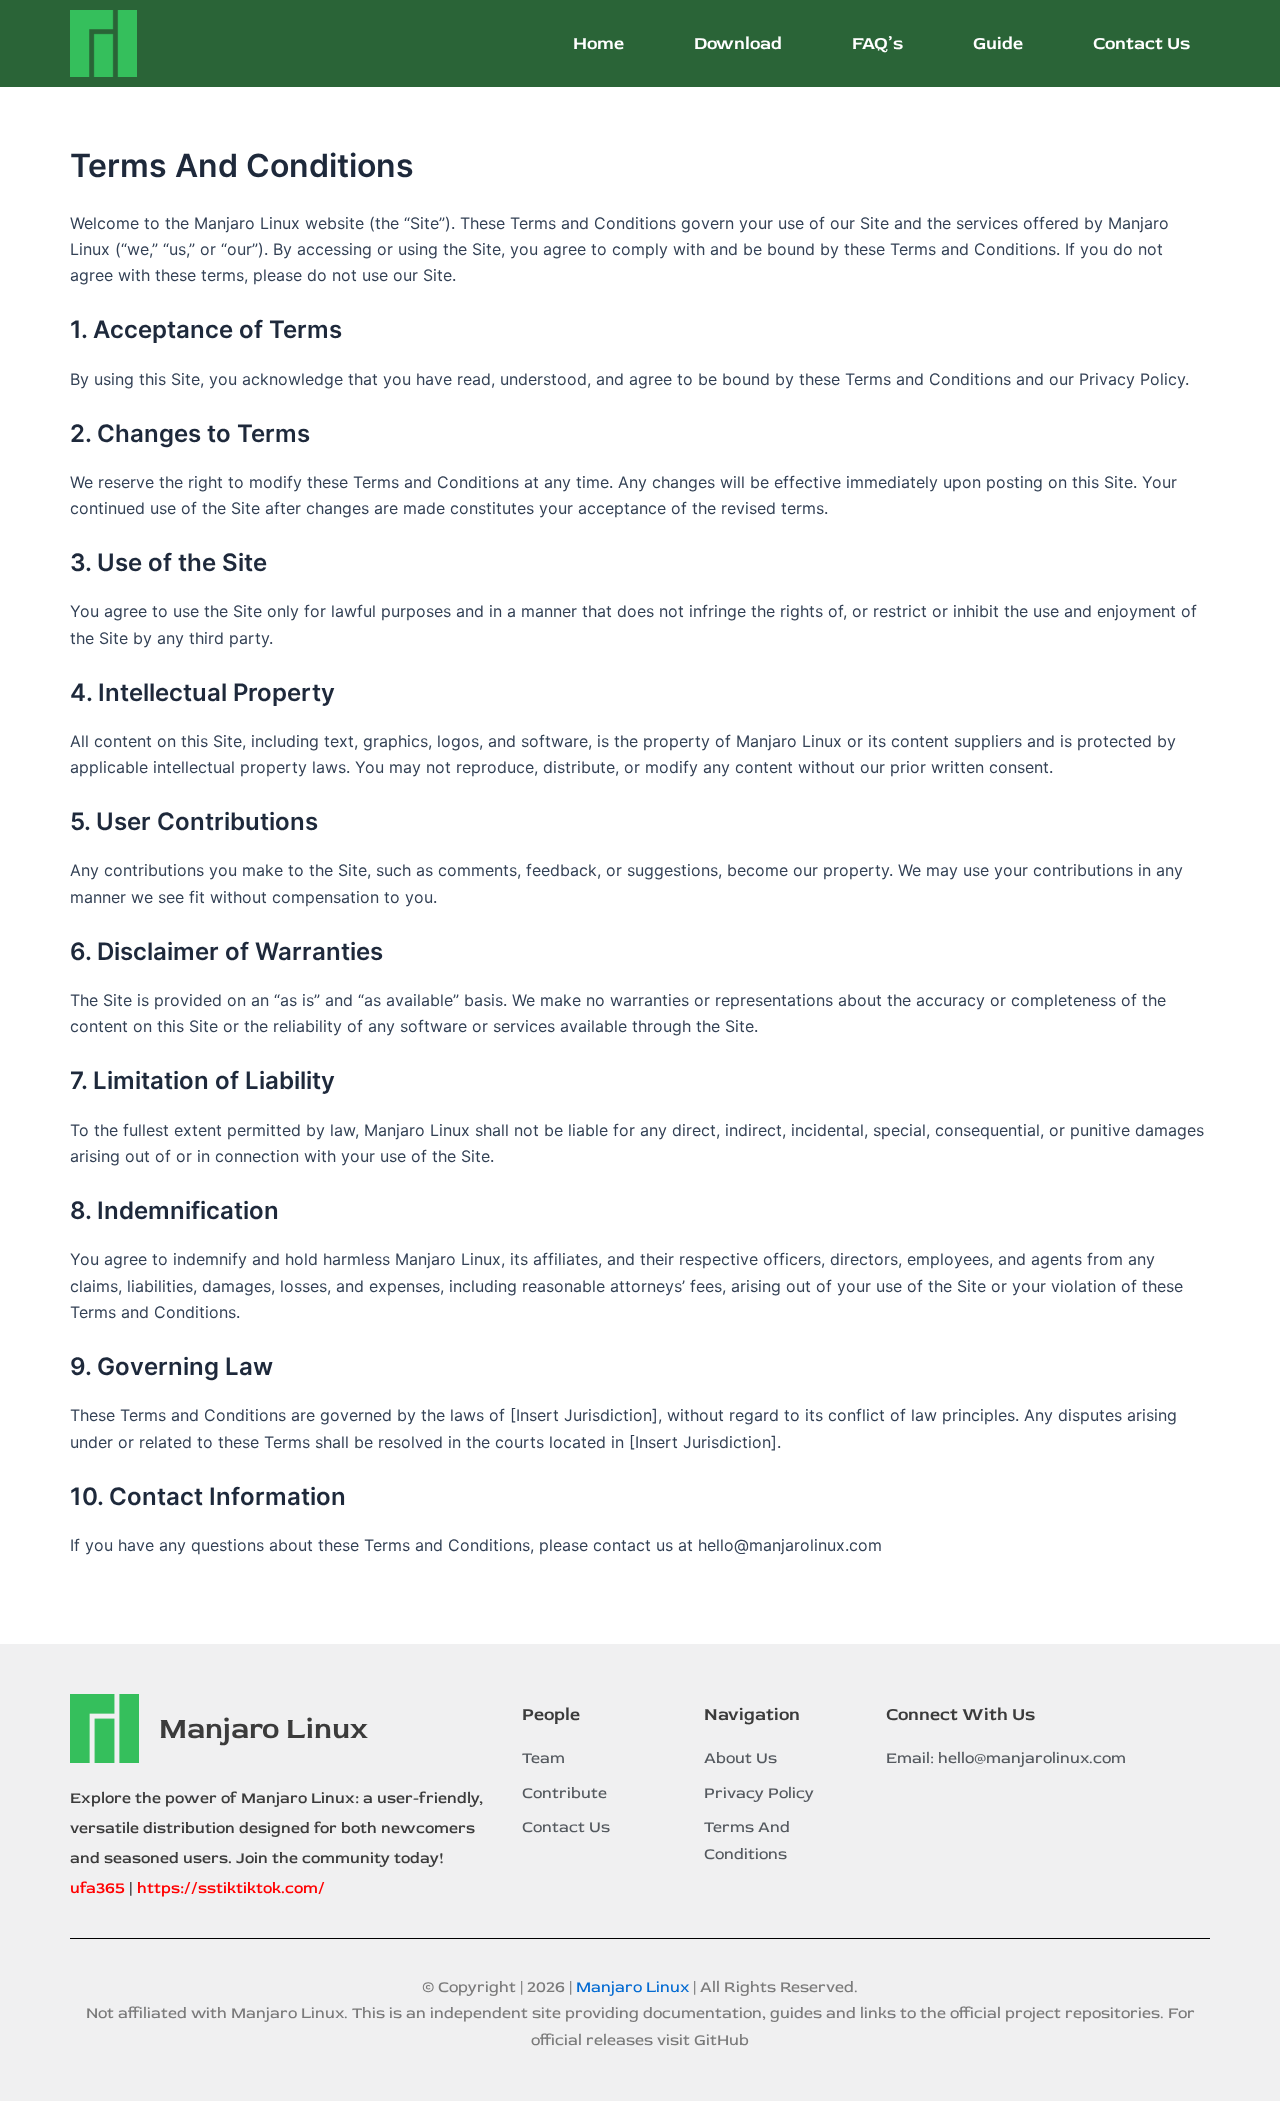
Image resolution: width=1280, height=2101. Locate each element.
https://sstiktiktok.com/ (231, 1888)
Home (598, 43)
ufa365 (97, 1888)
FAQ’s (877, 43)
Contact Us (1141, 43)
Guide (998, 43)
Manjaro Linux (263, 1728)
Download (738, 43)
